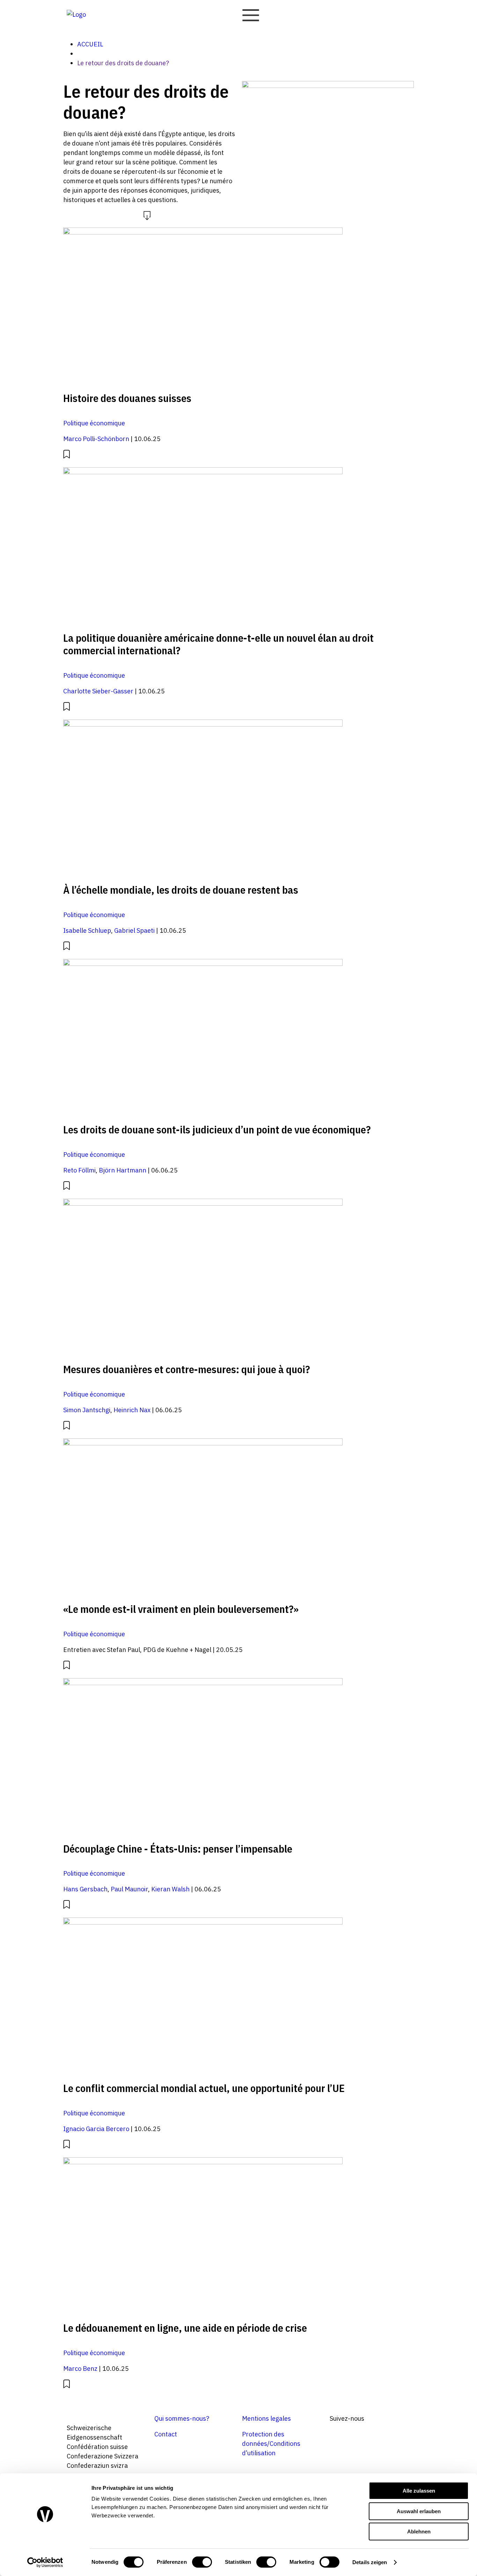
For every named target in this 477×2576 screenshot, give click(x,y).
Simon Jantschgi (87, 1410)
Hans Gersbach (85, 1889)
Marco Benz (80, 2369)
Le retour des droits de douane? (123, 63)
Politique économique (94, 423)
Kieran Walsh (170, 1889)
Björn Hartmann (123, 1170)
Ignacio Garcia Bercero (96, 2129)
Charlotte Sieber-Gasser (98, 691)
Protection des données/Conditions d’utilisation (271, 2444)
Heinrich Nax (132, 1410)
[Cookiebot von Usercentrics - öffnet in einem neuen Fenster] (45, 2562)
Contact (166, 2434)
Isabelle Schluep (87, 930)
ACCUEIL (90, 44)
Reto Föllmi (79, 1170)
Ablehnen (419, 2532)
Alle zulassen (419, 2491)
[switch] (202, 2562)
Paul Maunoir (129, 1889)
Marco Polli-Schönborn (96, 439)
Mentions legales (266, 2418)
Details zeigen (370, 2562)
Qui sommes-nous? (182, 2418)
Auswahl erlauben (419, 2511)
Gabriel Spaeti (134, 930)
